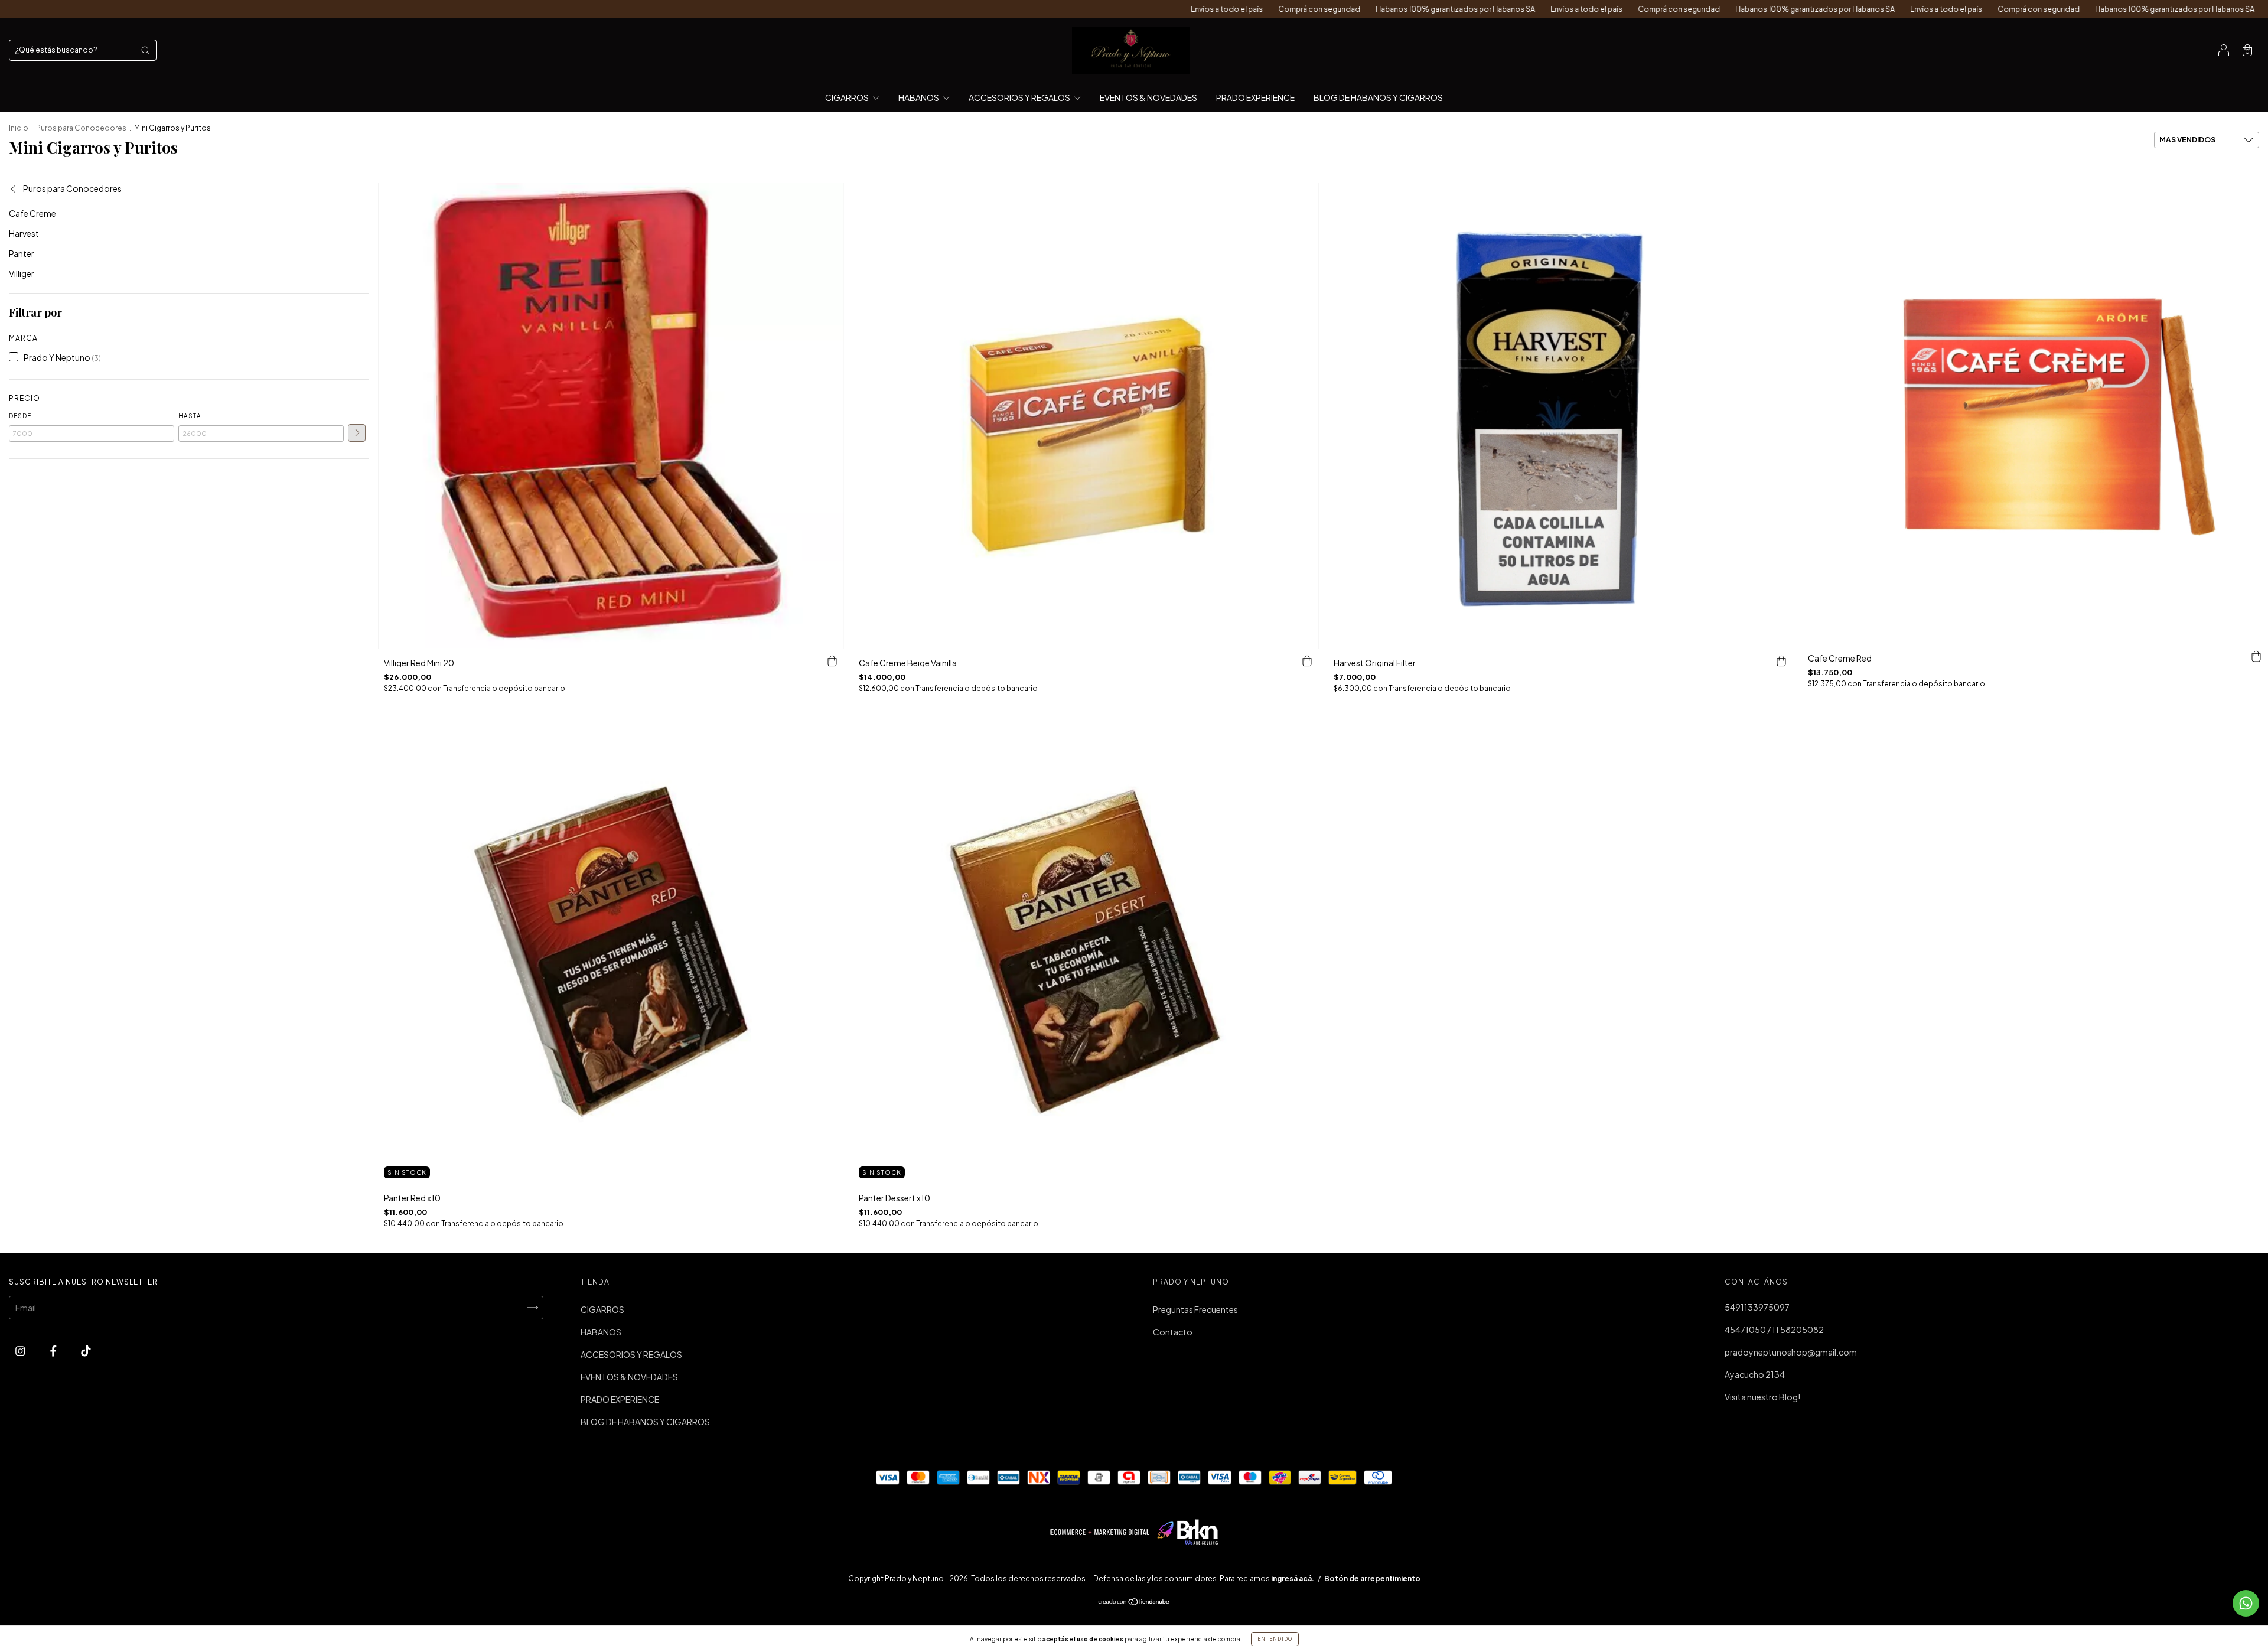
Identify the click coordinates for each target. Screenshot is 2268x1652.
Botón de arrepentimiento (1372, 1578)
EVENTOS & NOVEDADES (1148, 97)
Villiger (22, 273)
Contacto (1173, 1332)
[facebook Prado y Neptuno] (54, 1351)
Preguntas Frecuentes (1195, 1309)
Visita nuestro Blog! (1762, 1397)
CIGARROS (848, 97)
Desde (20, 416)
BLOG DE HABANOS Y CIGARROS (1378, 97)
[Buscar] (145, 50)
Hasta (190, 416)
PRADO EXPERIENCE (1255, 97)
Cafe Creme (32, 213)
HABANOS (919, 97)
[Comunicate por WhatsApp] (2246, 1603)
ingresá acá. (1293, 1578)
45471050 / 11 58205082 (1774, 1330)
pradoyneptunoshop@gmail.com (1791, 1352)
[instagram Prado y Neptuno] (21, 1351)
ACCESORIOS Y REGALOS (1020, 97)
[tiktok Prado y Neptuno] (86, 1351)
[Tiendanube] (1134, 1602)
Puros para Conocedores (81, 128)
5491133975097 (1757, 1307)
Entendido (1275, 1639)
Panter (22, 253)
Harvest (24, 233)
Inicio (19, 128)
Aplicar (357, 433)
